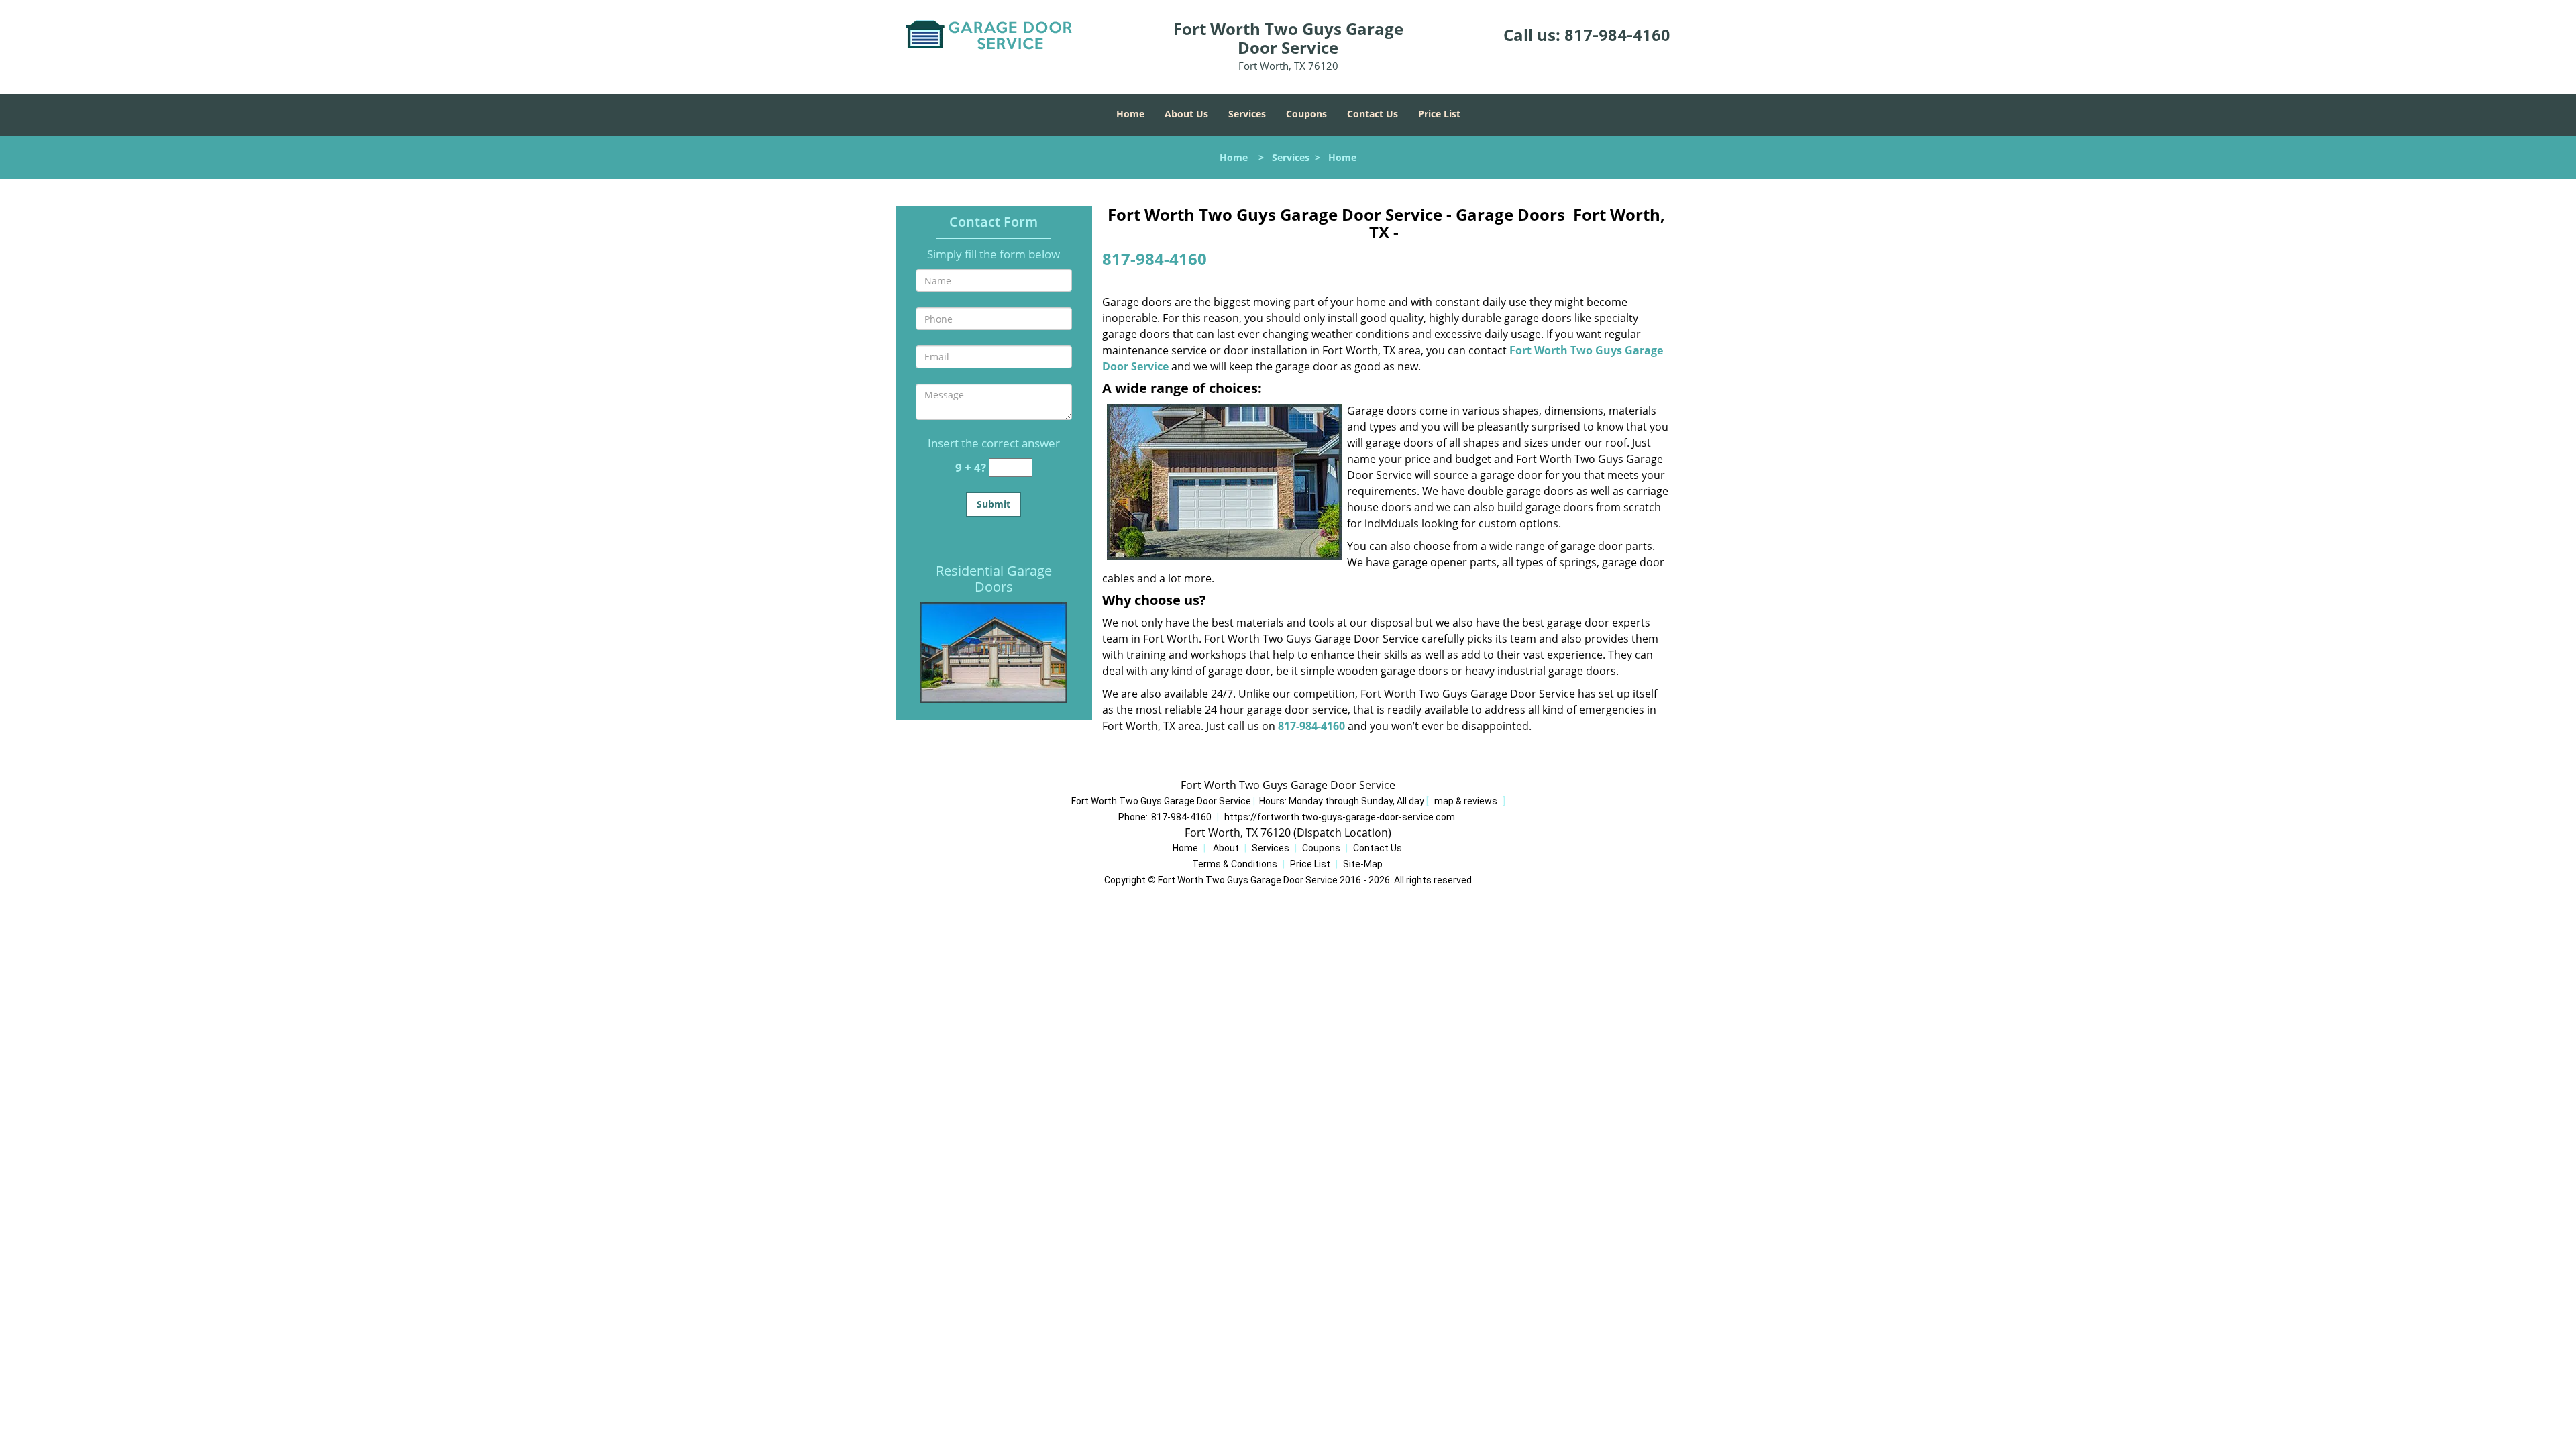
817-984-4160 (1617, 36)
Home (1130, 114)
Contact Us (1373, 114)
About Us (1186, 114)
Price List (1439, 114)
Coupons (1306, 114)
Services (1247, 114)
